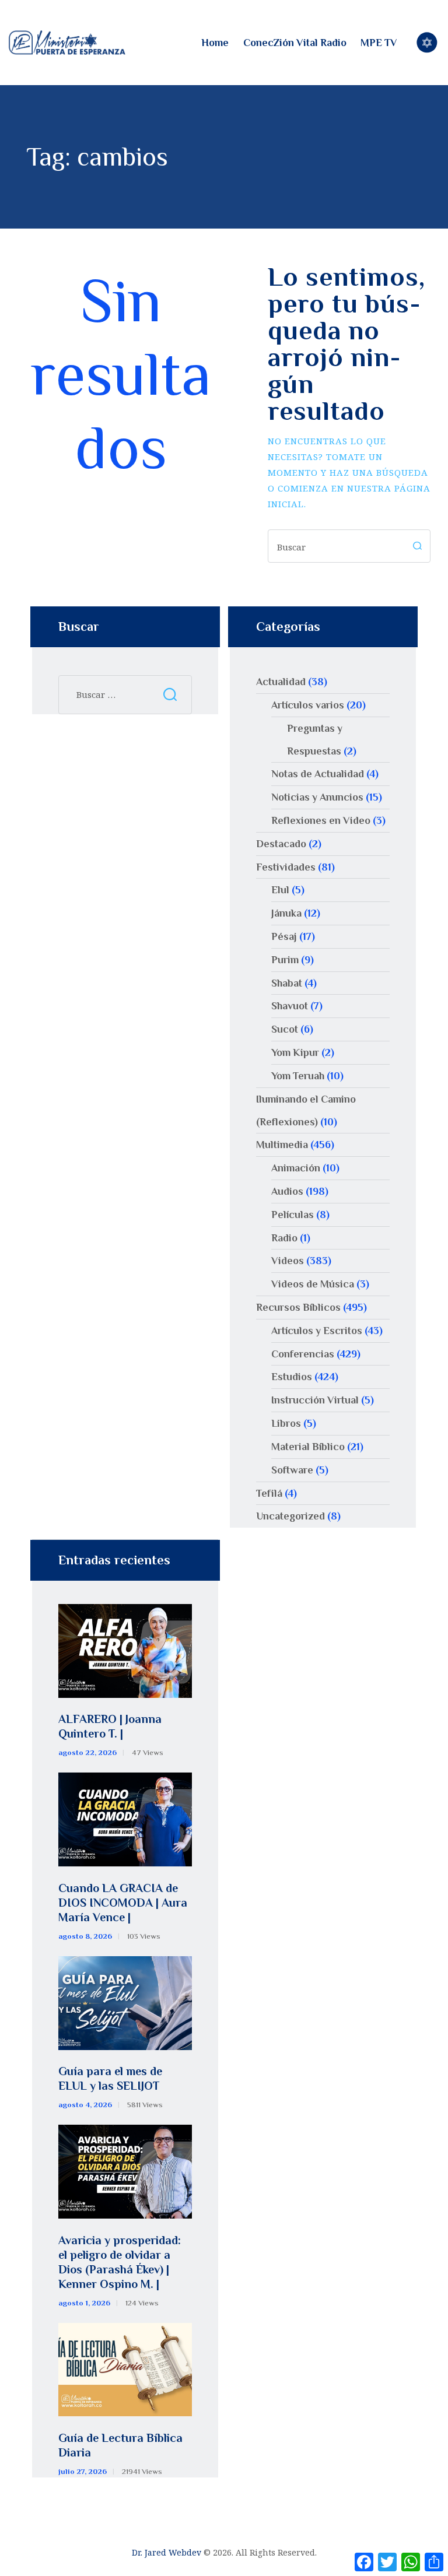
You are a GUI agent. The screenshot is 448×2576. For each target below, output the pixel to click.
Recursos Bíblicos (298, 1307)
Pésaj (284, 936)
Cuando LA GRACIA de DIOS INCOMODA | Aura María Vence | (123, 1903)
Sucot (285, 1029)
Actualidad (281, 682)
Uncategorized (290, 1516)
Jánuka (286, 913)
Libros (286, 1423)
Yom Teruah (298, 1076)
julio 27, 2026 (83, 2471)
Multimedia (282, 1145)
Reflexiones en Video (321, 820)
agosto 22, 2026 (87, 1752)
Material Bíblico (308, 1447)
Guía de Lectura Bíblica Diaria (120, 2445)
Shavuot (290, 1006)
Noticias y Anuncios (317, 797)
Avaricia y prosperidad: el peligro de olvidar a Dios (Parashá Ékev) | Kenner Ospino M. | (120, 2262)
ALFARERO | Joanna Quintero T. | (110, 1726)
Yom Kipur (295, 1052)
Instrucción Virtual (315, 1400)
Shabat (287, 983)
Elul (280, 890)
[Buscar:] (125, 694)
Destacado (281, 844)
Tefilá (269, 1493)
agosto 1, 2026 (84, 2303)
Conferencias (303, 1354)
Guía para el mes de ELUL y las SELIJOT (110, 2078)
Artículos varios (308, 705)
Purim (285, 960)
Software (292, 1470)
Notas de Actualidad (318, 774)
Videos (288, 1261)
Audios (287, 1191)
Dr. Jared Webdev (167, 2552)
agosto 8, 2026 (85, 1936)
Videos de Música (313, 1284)
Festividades (286, 867)
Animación (296, 1168)
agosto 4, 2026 (85, 2105)
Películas (293, 1215)
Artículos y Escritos (317, 1331)
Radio (284, 1238)
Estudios (292, 1377)
